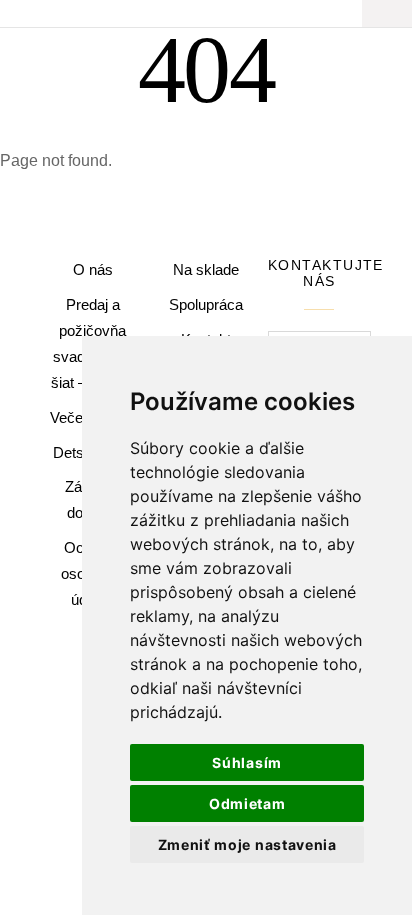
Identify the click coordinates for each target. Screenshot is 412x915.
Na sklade (206, 269)
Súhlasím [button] (247, 762)
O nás (93, 269)
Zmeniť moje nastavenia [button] (247, 844)
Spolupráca (206, 304)
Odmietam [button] (247, 803)
